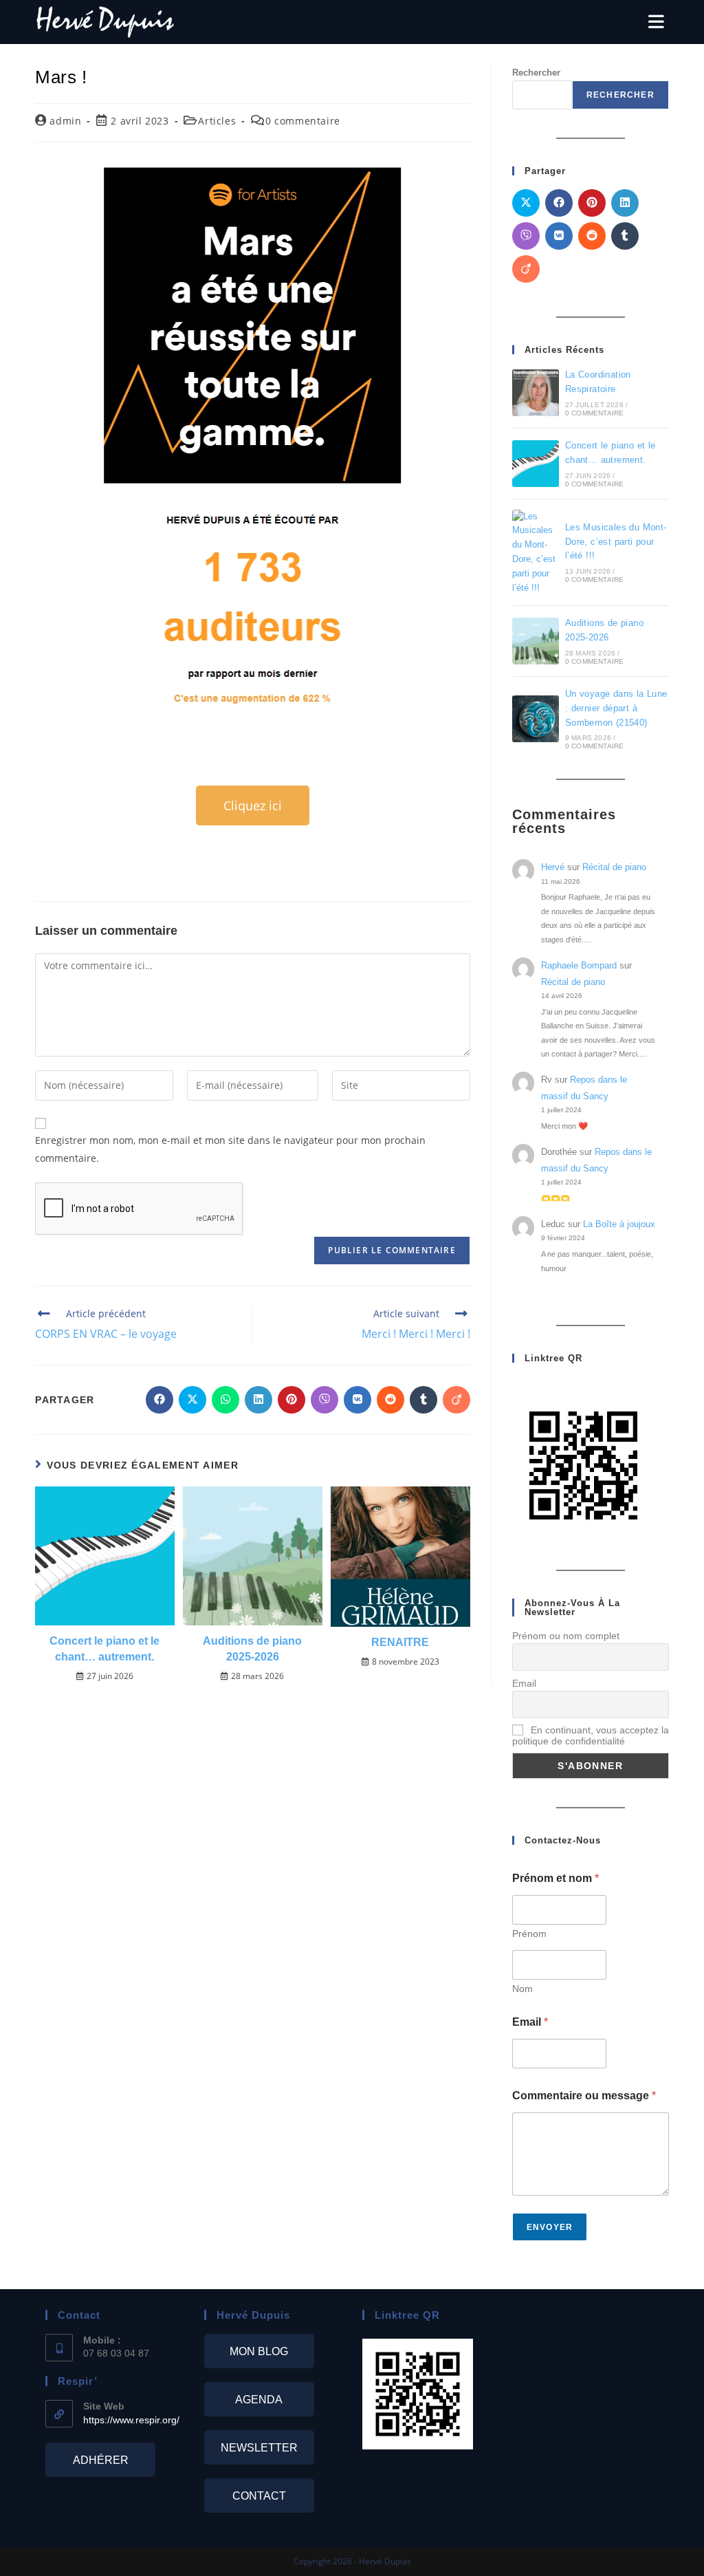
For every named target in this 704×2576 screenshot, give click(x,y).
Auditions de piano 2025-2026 (252, 1648)
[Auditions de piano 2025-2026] (536, 641)
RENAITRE (400, 1642)
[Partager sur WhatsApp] (225, 1400)
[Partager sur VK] (357, 1400)
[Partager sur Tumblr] (423, 1400)
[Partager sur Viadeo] (456, 1400)
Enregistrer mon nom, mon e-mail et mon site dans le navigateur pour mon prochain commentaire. (230, 1149)
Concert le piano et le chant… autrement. (104, 1648)
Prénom (529, 1934)
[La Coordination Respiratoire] (536, 393)
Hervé (553, 867)
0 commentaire (303, 121)
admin (65, 121)
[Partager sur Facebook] (159, 1400)
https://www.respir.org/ (131, 2420)
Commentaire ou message (584, 2096)
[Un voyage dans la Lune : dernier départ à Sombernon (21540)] (536, 719)
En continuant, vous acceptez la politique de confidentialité (591, 1735)
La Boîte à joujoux (619, 1224)
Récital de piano (614, 867)
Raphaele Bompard (579, 965)
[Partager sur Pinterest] (291, 1400)
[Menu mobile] (656, 22)
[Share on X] (192, 1400)
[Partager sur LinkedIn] (258, 1400)
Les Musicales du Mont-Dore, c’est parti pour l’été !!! (616, 542)
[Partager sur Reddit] (390, 1400)
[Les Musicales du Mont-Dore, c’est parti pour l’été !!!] (536, 553)
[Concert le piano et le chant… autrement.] (536, 464)
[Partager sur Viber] (324, 1400)
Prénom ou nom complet (566, 1636)
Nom (522, 1989)
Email (524, 1683)
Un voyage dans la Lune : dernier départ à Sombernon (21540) (616, 708)
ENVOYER (550, 2227)
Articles (217, 121)
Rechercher (620, 95)
